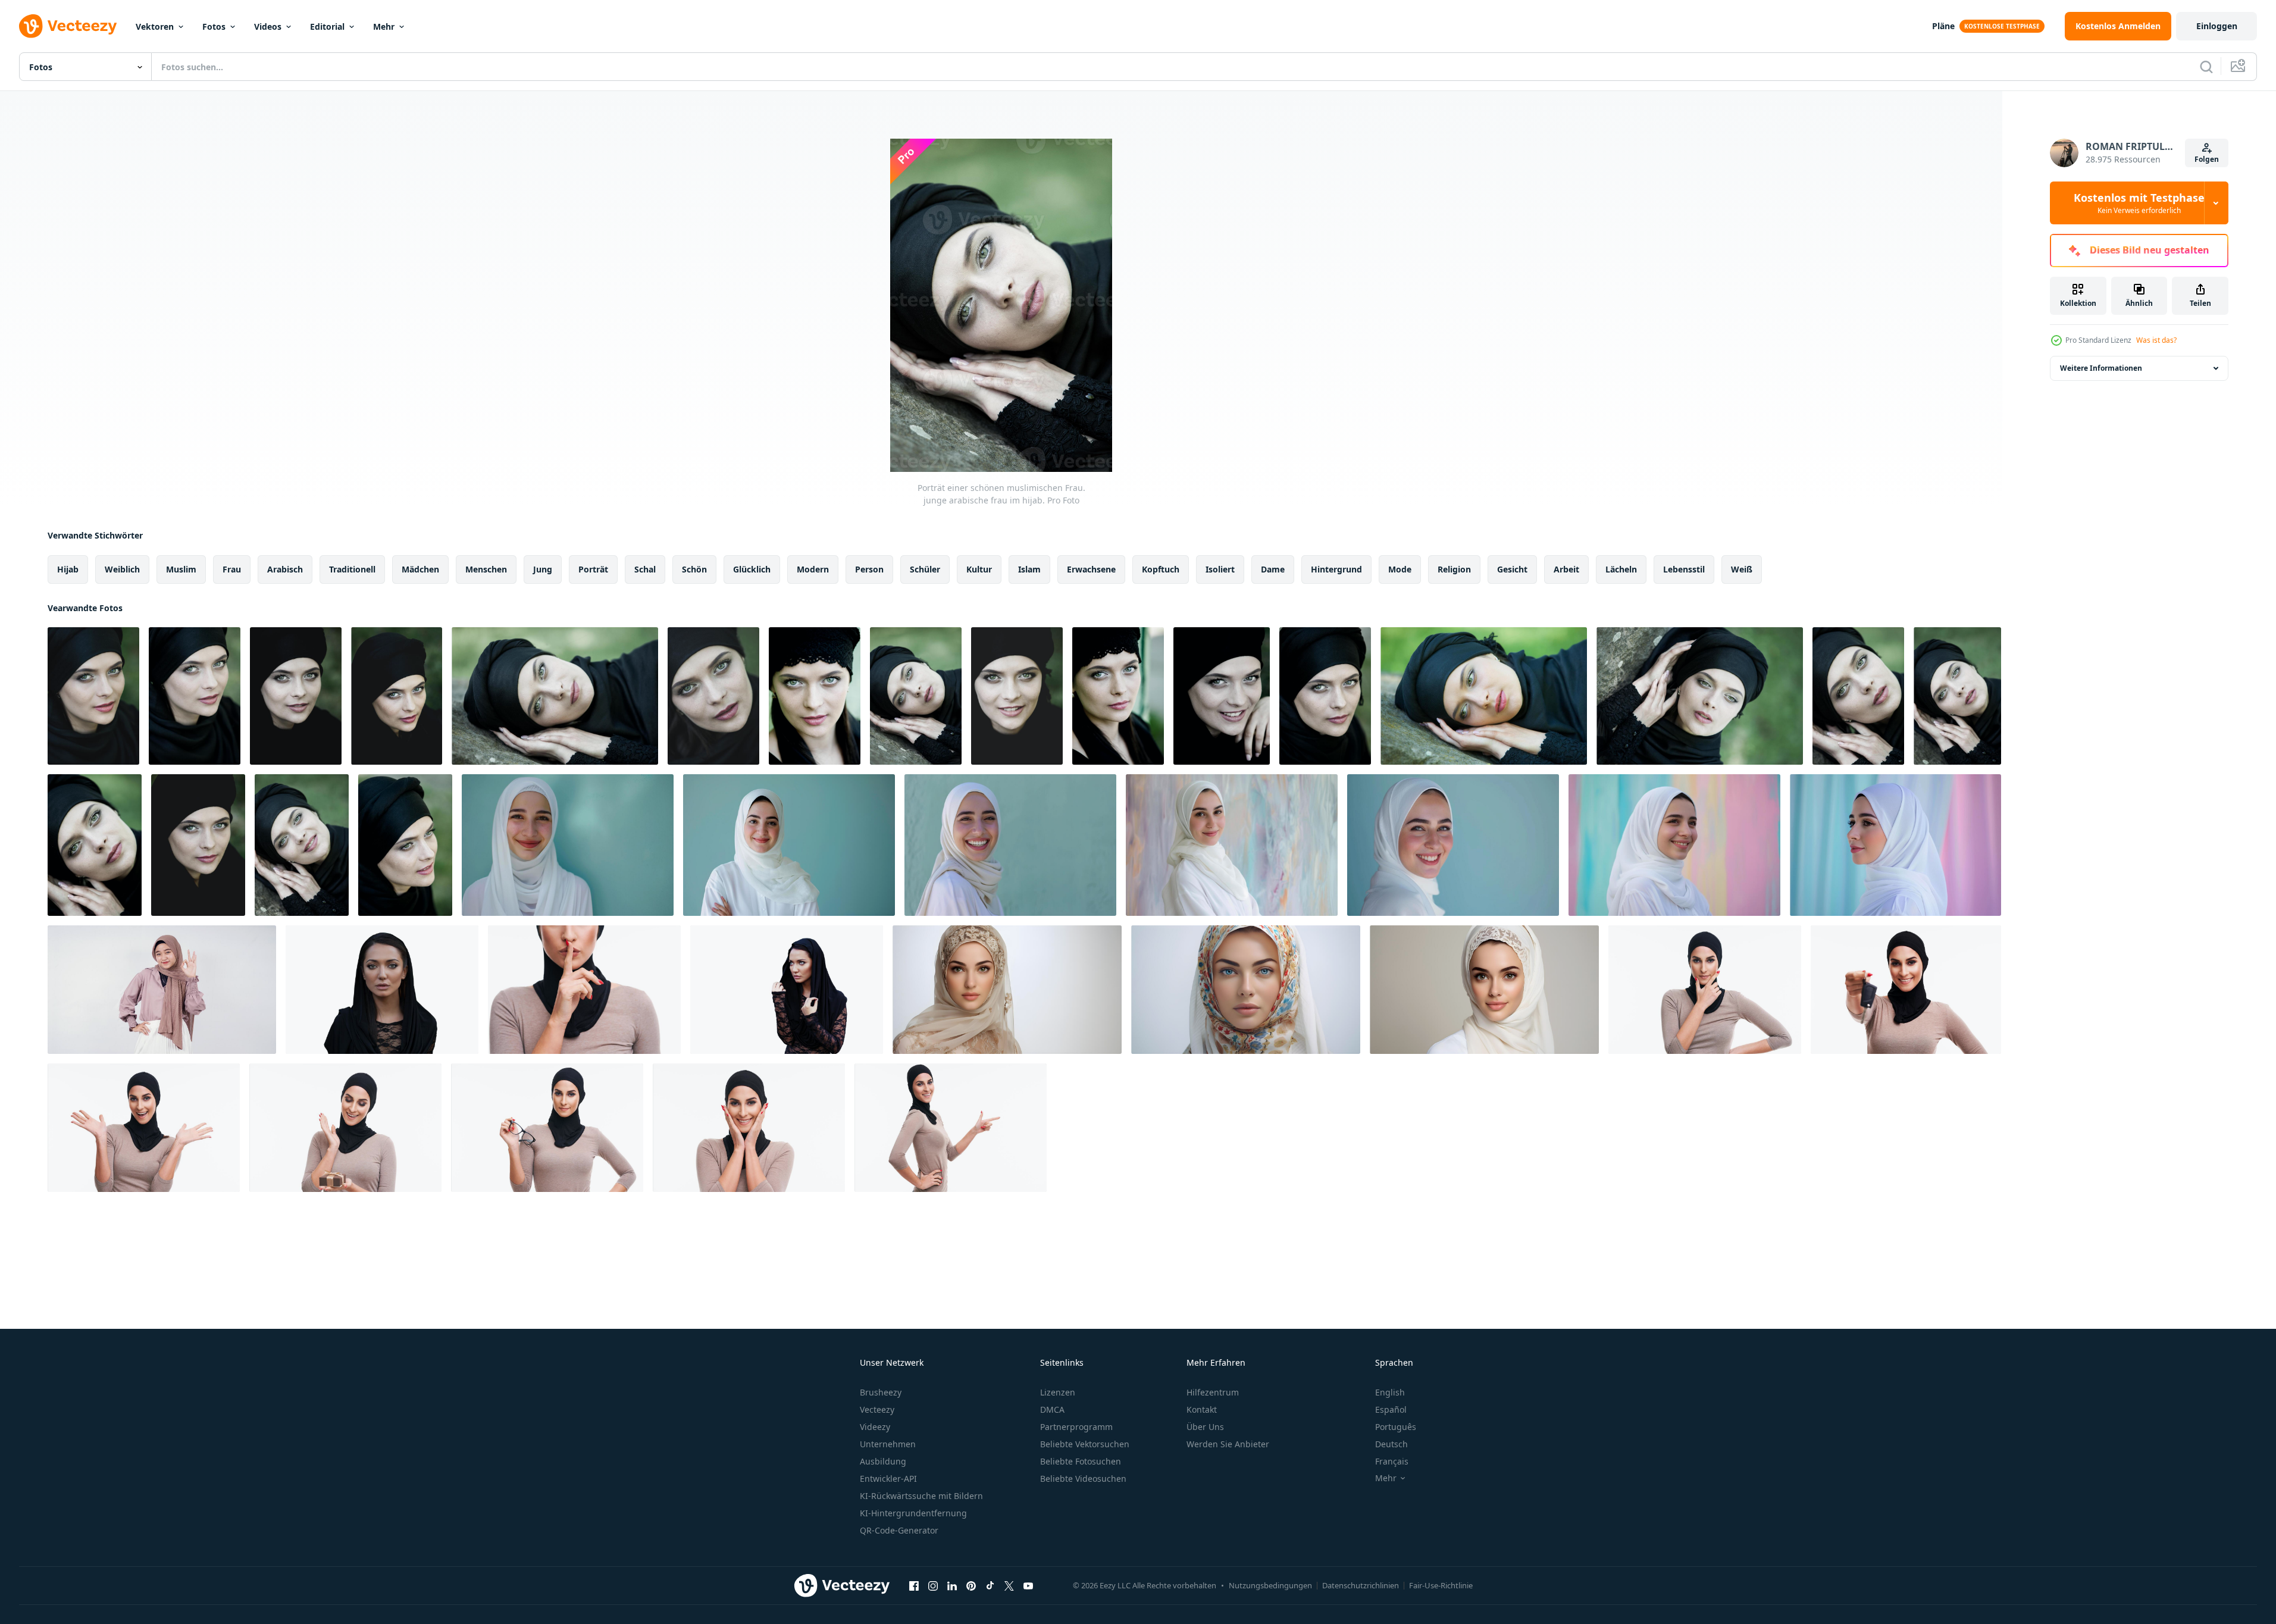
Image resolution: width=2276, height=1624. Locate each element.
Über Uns (1205, 1427)
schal (645, 569)
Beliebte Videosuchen (1083, 1479)
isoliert (1220, 569)
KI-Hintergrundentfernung (913, 1513)
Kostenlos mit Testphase (2139, 203)
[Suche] (2206, 67)
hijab (68, 569)
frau (232, 569)
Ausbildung (883, 1461)
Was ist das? (2156, 340)
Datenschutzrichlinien (1361, 1585)
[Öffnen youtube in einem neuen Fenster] (1028, 1585)
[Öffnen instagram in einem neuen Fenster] (933, 1585)
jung (543, 569)
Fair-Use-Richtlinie (1441, 1585)
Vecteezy (877, 1409)
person (869, 569)
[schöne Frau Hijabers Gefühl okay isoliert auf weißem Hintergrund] (162, 990)
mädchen (420, 569)
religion (1454, 569)
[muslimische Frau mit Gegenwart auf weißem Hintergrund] (345, 1128)
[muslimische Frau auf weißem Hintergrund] (1705, 990)
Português (1396, 1427)
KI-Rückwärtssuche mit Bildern (921, 1496)
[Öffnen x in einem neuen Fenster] (1009, 1585)
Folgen (2207, 159)
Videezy (875, 1427)
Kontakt (1202, 1409)
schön (694, 569)
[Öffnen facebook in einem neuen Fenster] (914, 1585)
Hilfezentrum (1213, 1392)
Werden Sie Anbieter (1228, 1444)
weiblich (122, 569)
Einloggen (2217, 26)
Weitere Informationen (2101, 368)
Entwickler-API (888, 1479)
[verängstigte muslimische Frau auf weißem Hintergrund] (584, 990)
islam (1029, 569)
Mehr (384, 26)
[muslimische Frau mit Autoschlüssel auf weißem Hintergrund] (1906, 990)
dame (1273, 569)
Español (1391, 1409)
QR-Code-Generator (899, 1530)
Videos (268, 26)
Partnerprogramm (1076, 1427)
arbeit (1566, 569)
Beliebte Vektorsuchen (1085, 1444)
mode (1400, 569)
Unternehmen (888, 1444)
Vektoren (155, 26)
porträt (593, 569)
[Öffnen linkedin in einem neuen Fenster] (952, 1585)
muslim (181, 569)
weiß (1742, 569)
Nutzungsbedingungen (1270, 1585)
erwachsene (1091, 569)
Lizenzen (1058, 1392)
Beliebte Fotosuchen (1081, 1461)
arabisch (285, 569)
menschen (486, 569)
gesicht (1512, 569)
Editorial (327, 26)
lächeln (1621, 569)
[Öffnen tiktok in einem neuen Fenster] (990, 1585)
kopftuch (1161, 569)
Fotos (214, 26)
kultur (979, 569)
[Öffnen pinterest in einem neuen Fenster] (971, 1585)
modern (813, 569)
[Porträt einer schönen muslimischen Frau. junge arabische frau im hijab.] (93, 696)
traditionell (352, 569)
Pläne (1943, 26)
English (1390, 1392)
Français (1392, 1461)
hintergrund (1336, 569)
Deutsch (1391, 1444)
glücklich (752, 569)
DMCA (1052, 1409)
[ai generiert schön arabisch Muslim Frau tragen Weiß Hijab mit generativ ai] (568, 845)
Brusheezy (881, 1392)
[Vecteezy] (68, 26)
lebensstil (1684, 569)
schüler (925, 569)
